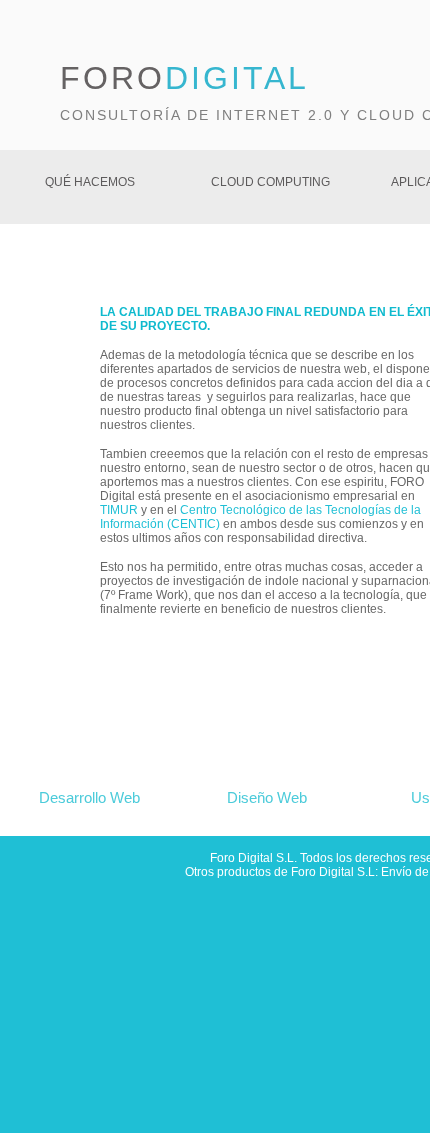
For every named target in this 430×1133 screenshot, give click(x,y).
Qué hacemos (90, 182)
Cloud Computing (270, 182)
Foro (184, 78)
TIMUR (119, 510)
